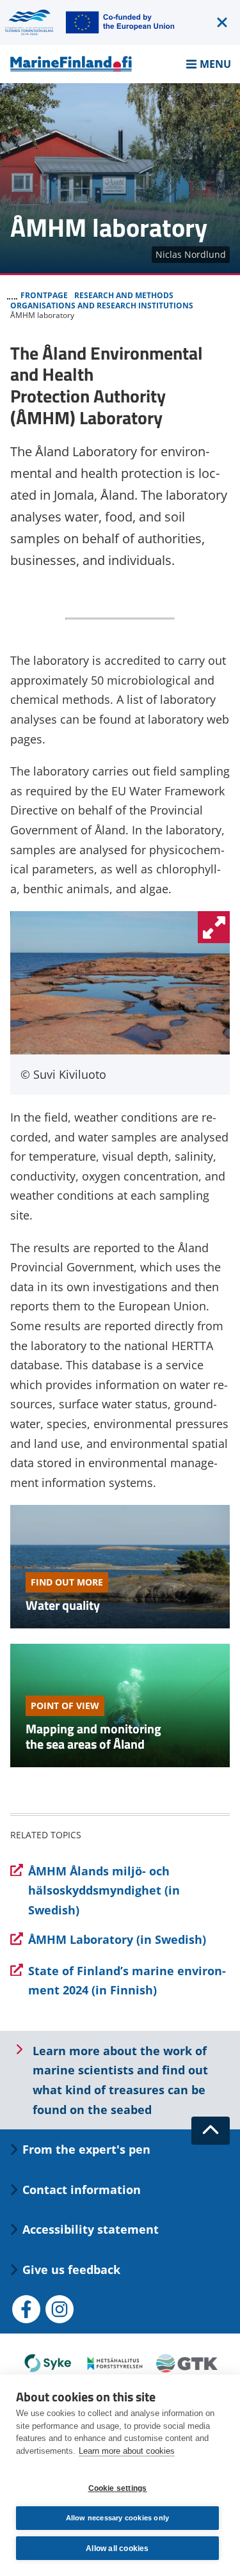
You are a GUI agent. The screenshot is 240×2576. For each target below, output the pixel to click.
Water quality (63, 1605)
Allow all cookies (117, 2548)
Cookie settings (118, 2488)
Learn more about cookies (127, 2451)
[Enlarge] (214, 927)
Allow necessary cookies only (118, 2518)
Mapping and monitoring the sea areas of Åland (93, 1736)
